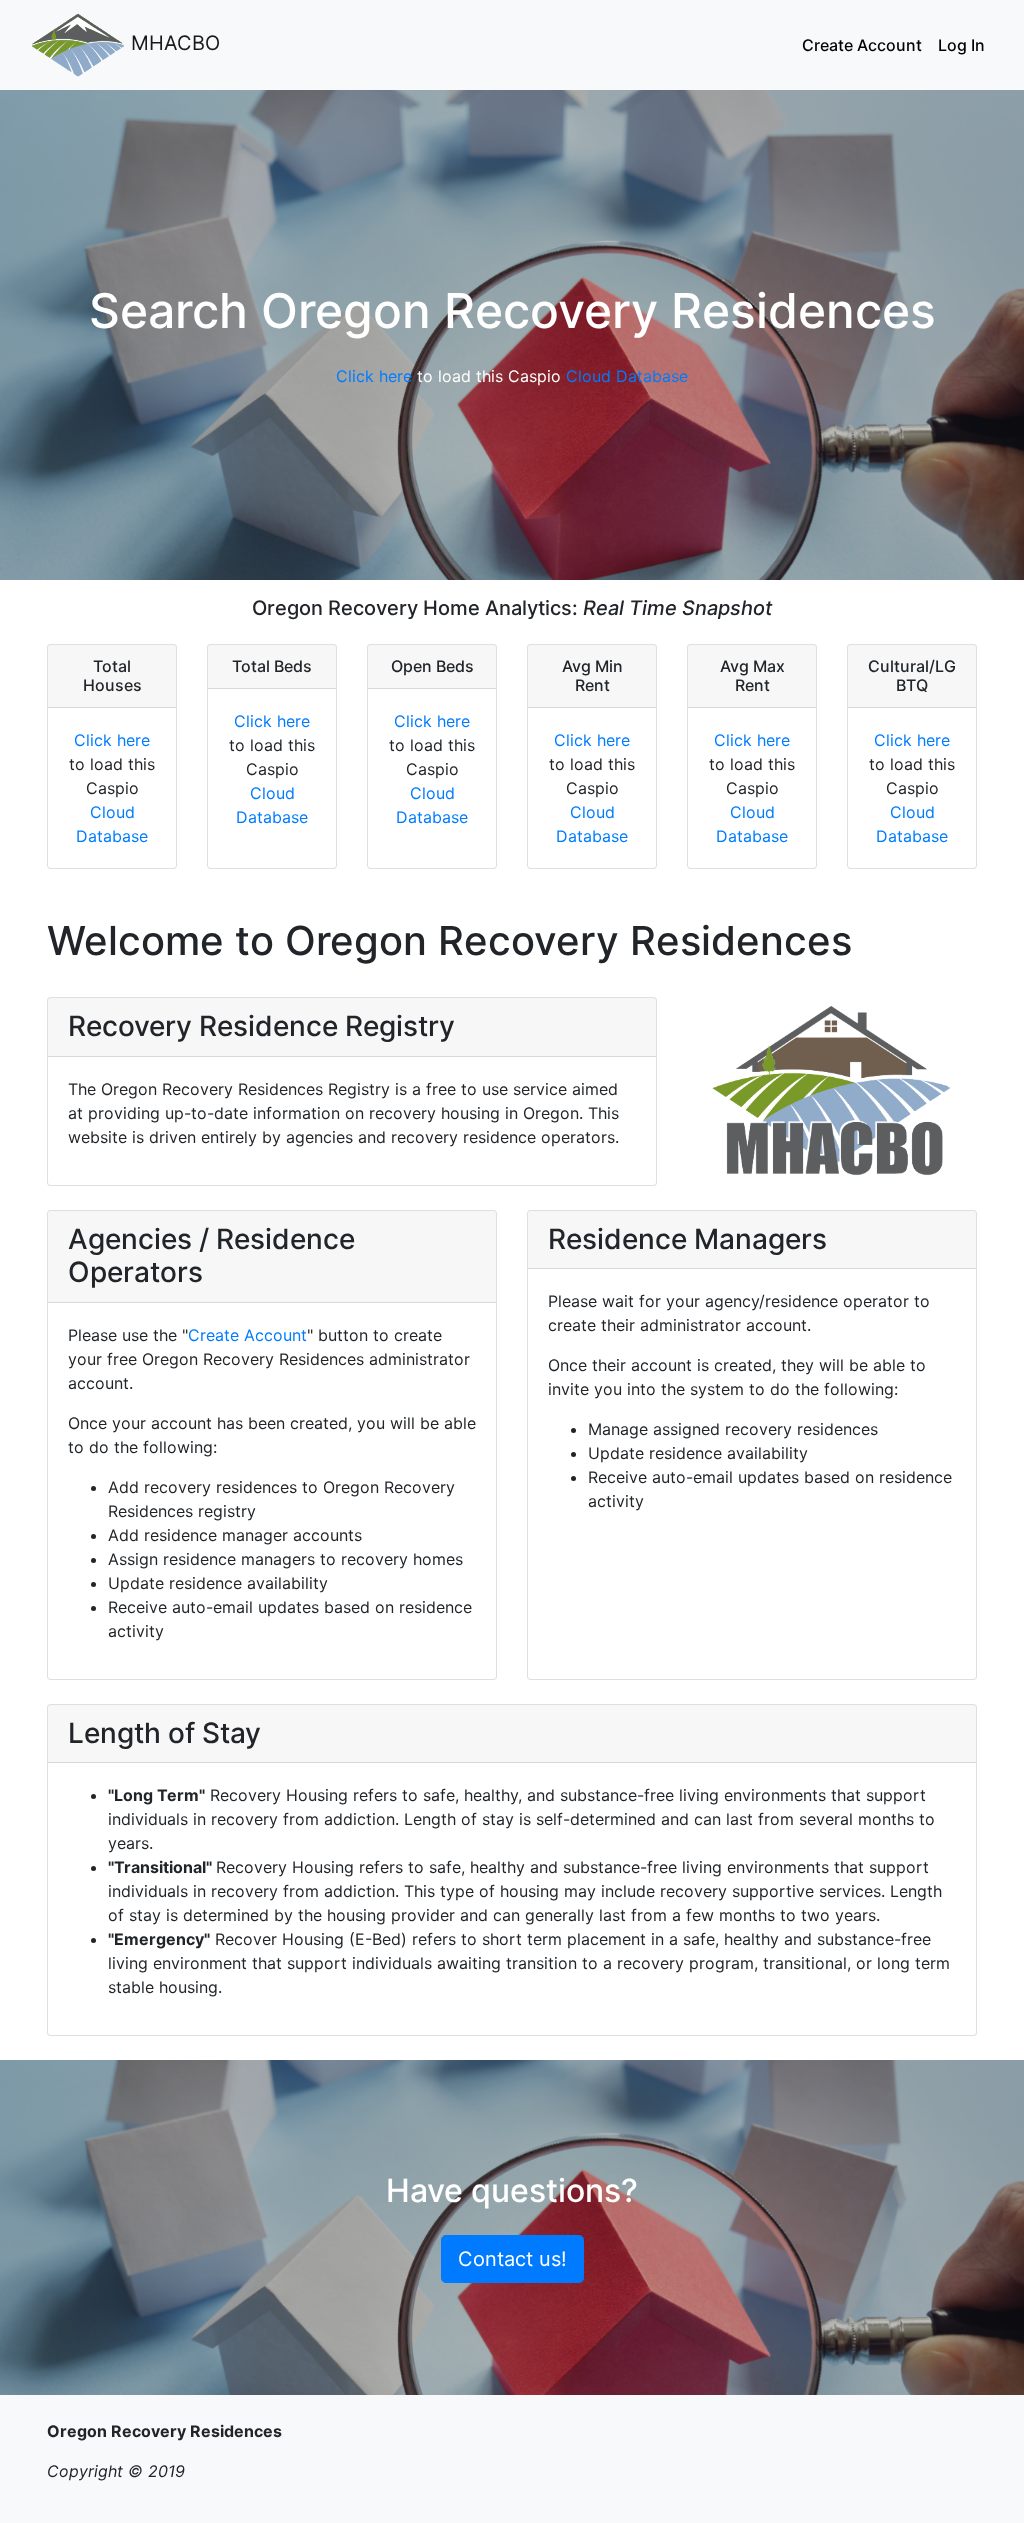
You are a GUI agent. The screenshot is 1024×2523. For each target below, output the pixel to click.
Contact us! (512, 2259)
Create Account (862, 45)
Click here (374, 376)
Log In (961, 45)
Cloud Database (627, 376)
